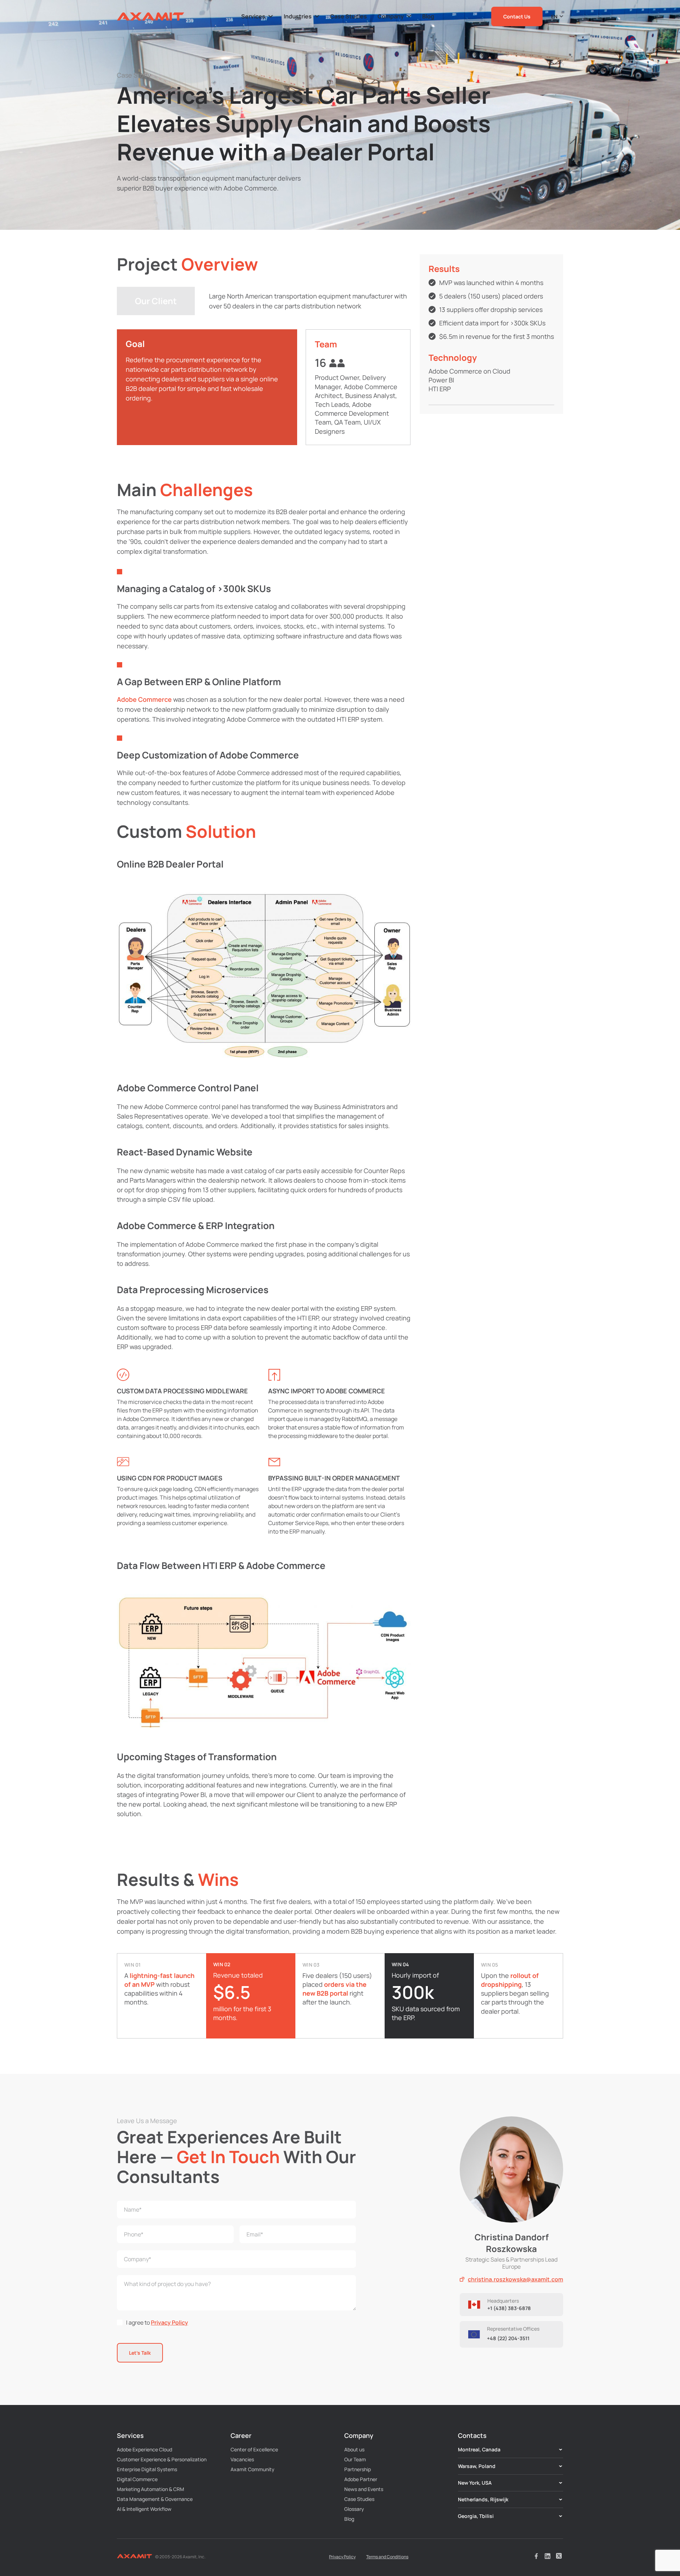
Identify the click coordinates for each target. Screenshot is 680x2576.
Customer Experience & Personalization (162, 2459)
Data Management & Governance (155, 2499)
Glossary (354, 2509)
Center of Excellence (254, 2449)
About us (354, 2449)
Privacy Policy (169, 2322)
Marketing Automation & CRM (151, 2489)
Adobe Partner (361, 2479)
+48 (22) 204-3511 (508, 2338)
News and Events (364, 2489)
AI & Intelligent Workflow (144, 2509)
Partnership (358, 2469)
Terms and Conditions (387, 2557)
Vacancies (242, 2459)
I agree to (157, 2322)
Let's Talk (140, 2353)
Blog (349, 2519)
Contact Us (517, 16)
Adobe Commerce (144, 699)
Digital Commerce (137, 2479)
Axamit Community (253, 2469)
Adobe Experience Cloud (144, 2449)
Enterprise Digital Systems (147, 2469)
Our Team (355, 2459)
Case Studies (359, 2499)
